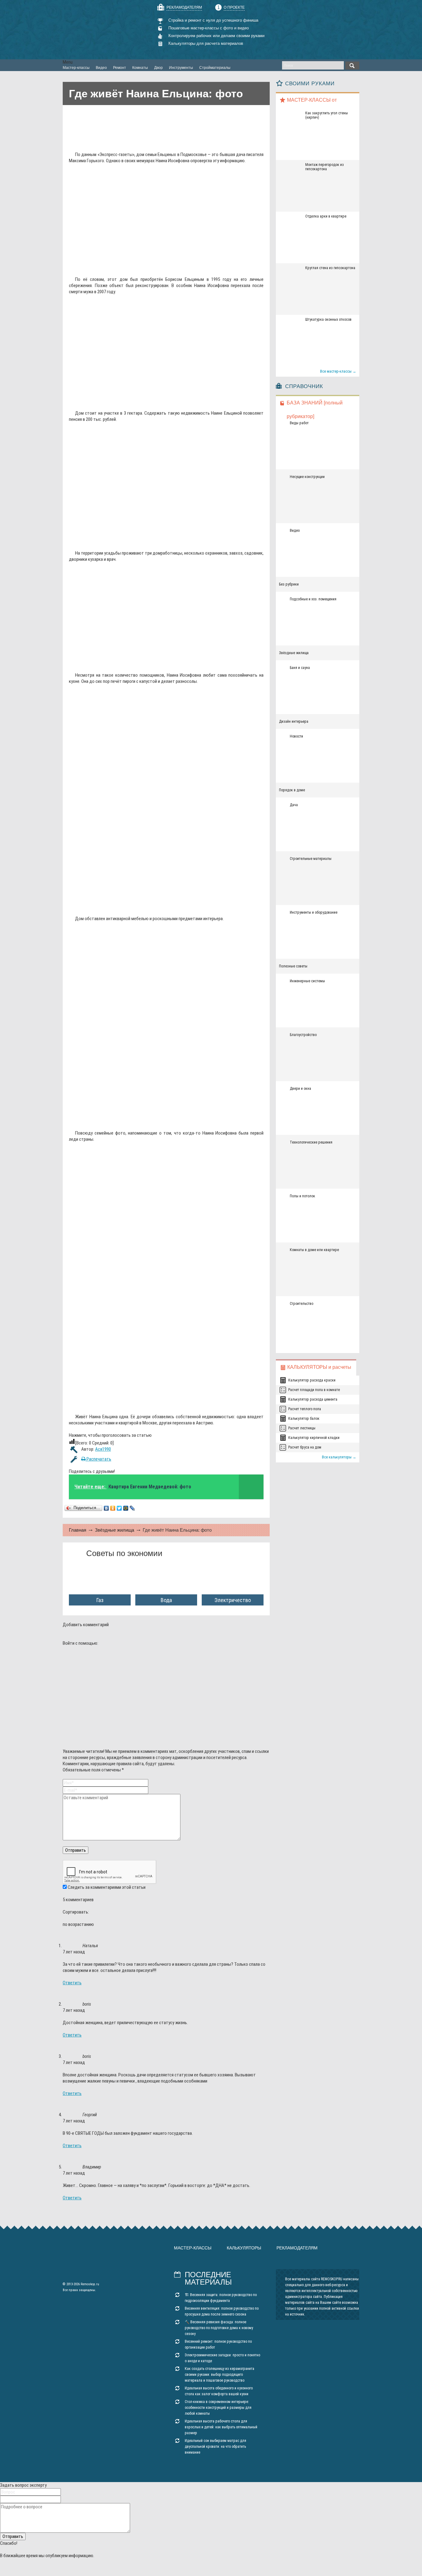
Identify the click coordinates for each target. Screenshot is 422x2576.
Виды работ (299, 423)
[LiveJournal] (132, 1508)
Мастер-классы (193, 2248)
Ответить (72, 1983)
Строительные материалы (311, 859)
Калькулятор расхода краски (312, 1380)
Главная (78, 1530)
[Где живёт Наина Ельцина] (160, 267)
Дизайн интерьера (294, 721)
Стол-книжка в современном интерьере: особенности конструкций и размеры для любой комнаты (218, 2408)
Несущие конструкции (307, 477)
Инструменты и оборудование (314, 912)
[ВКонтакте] (106, 1508)
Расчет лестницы (302, 1428)
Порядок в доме (292, 790)
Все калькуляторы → (339, 1457)
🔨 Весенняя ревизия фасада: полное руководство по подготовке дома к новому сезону (219, 2328)
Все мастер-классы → (338, 371)
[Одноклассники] (113, 1508)
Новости (296, 736)
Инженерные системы (307, 981)
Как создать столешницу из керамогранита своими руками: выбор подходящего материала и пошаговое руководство (219, 2375)
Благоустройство (303, 1035)
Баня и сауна (300, 668)
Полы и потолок (302, 1196)
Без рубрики (289, 584)
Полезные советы (293, 966)
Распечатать (98, 1459)
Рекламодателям (184, 7)
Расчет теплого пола (305, 1409)
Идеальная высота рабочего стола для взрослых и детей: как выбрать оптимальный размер (221, 2427)
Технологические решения (311, 1142)
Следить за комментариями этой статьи (107, 1887)
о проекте (234, 7)
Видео (295, 531)
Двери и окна (300, 1089)
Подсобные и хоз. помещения (313, 599)
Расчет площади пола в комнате (314, 1390)
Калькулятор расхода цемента (313, 1399)
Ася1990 (103, 1449)
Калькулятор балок (304, 1419)
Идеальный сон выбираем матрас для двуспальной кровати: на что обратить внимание (215, 2447)
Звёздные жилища (114, 1530)
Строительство (302, 1304)
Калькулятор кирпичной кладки (314, 1438)
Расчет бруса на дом (305, 1447)
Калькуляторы (244, 2248)
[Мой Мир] (126, 1508)
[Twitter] (119, 1508)
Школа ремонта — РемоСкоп (98, 30)
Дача (294, 805)
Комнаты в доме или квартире (314, 1250)
